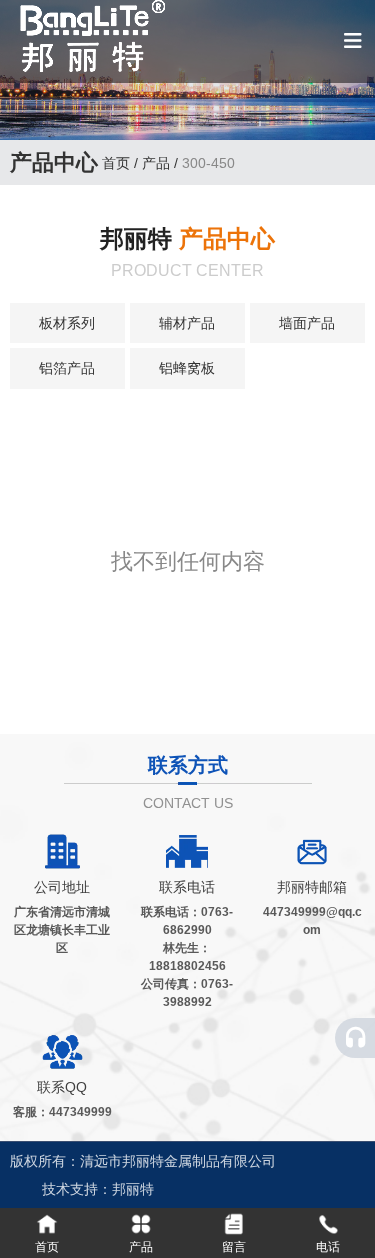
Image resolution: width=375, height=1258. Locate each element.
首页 (118, 163)
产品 (156, 163)
